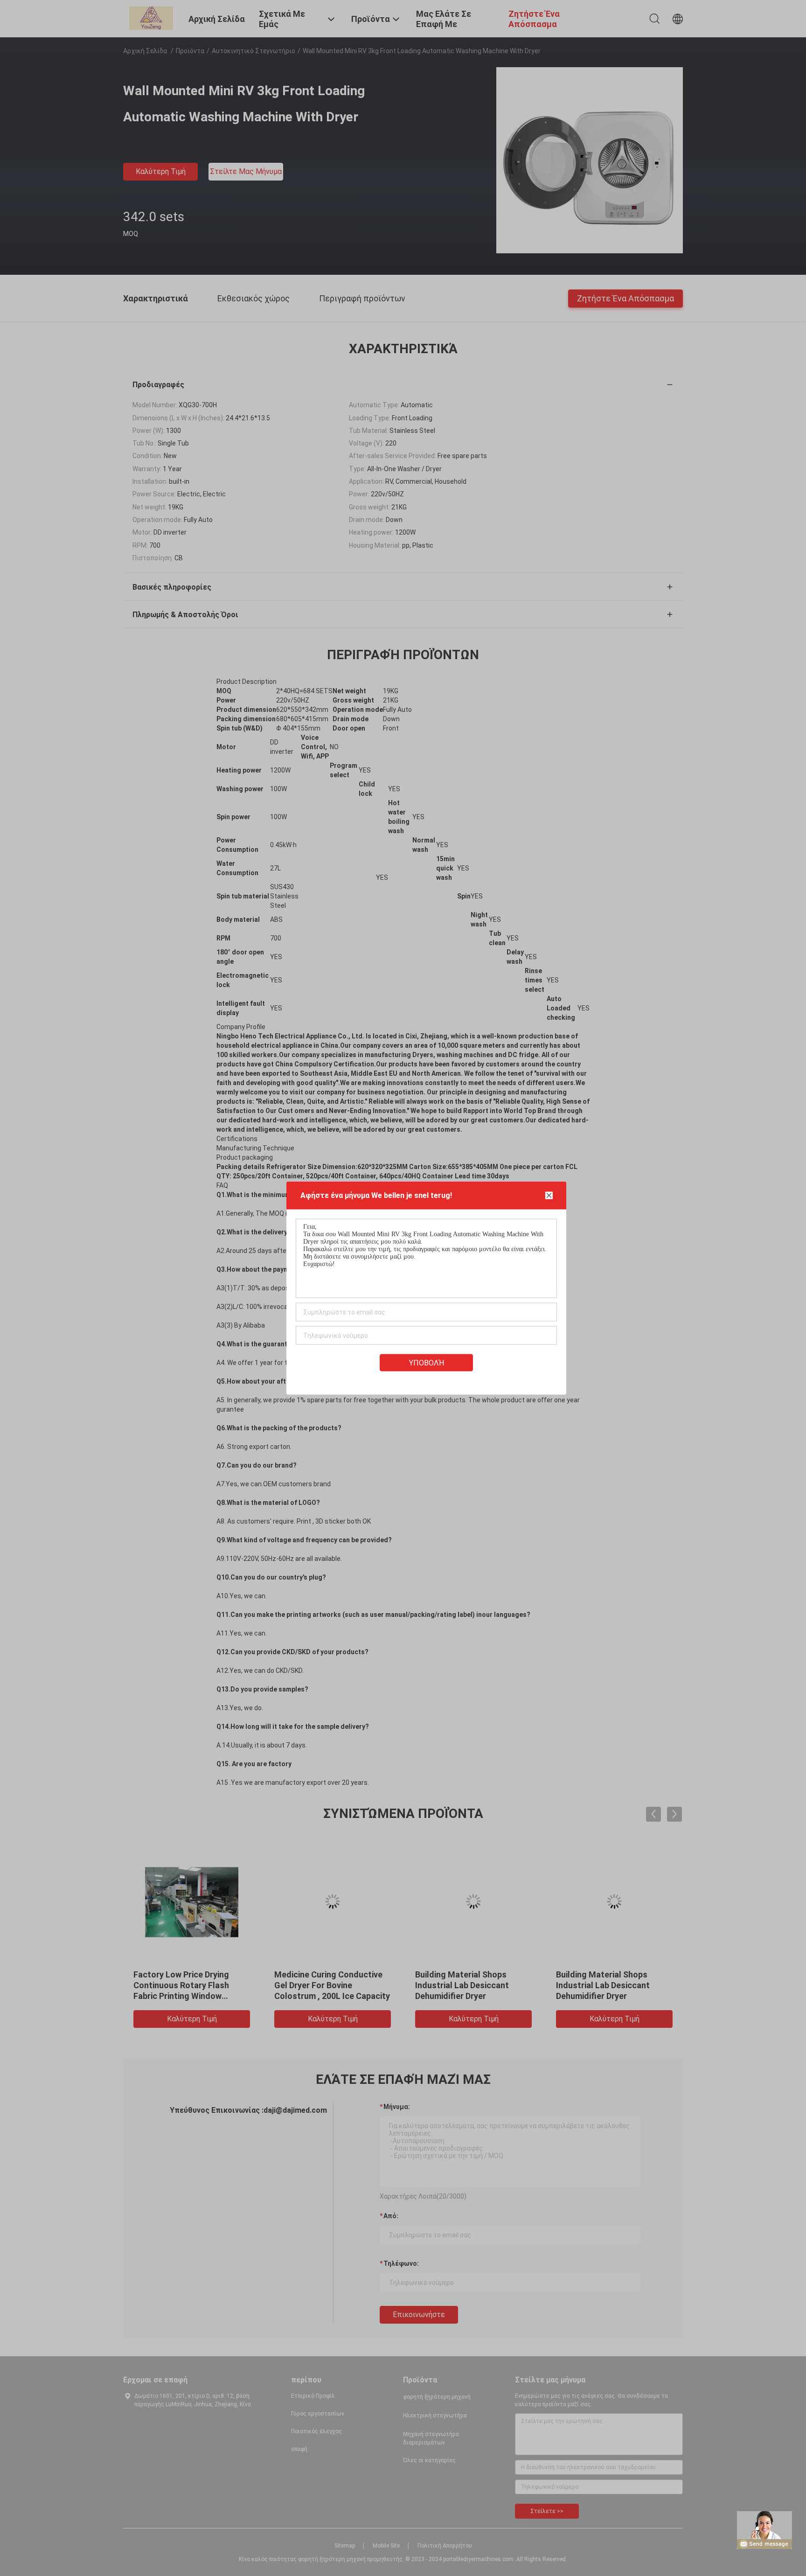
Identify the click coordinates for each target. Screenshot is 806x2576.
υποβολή (427, 1363)
